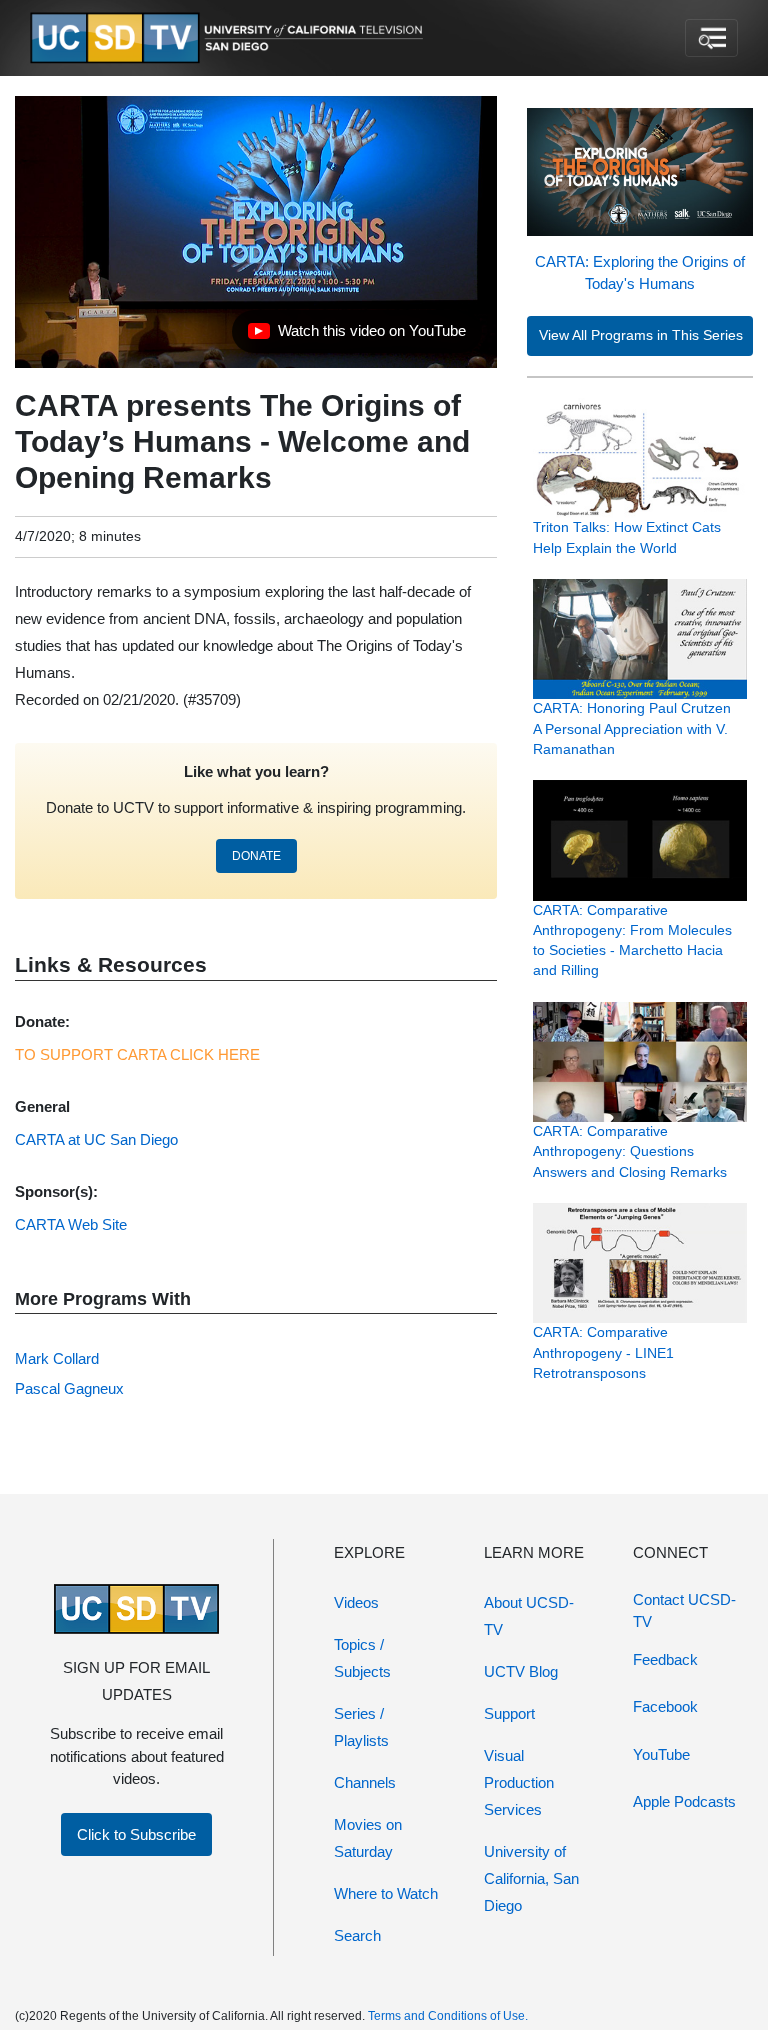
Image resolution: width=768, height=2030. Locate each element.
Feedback (665, 1659)
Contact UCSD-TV (684, 1611)
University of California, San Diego (531, 1878)
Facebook (665, 1706)
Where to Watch (386, 1893)
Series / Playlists (361, 1727)
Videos (356, 1602)
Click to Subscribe (136, 1834)
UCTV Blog (521, 1671)
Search (357, 1935)
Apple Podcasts (684, 1801)
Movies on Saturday (368, 1838)
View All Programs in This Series (641, 335)
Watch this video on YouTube (356, 336)
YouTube (661, 1754)
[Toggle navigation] (711, 38)
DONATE (256, 856)
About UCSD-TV (529, 1616)
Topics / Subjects (362, 1658)
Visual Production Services (519, 1782)
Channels (365, 1782)
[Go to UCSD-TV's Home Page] (230, 38)
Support (509, 1713)
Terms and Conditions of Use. (448, 2016)
